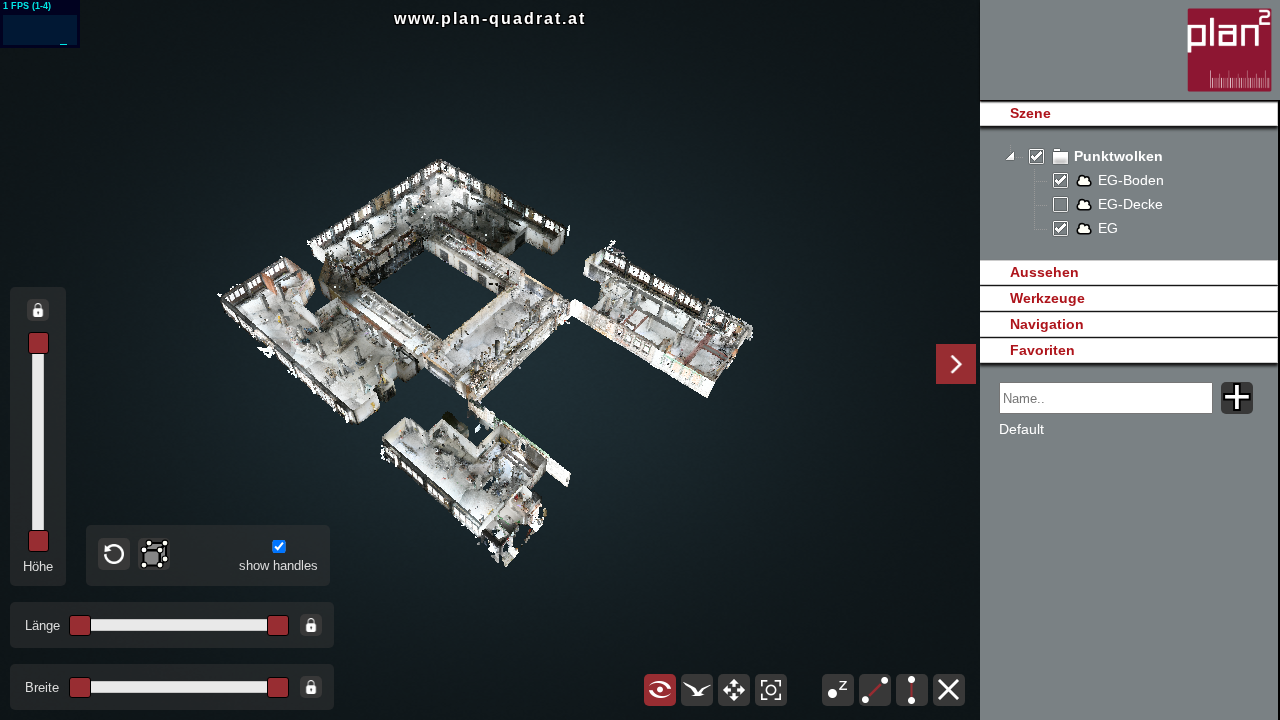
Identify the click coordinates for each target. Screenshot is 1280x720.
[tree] (1128, 193)
